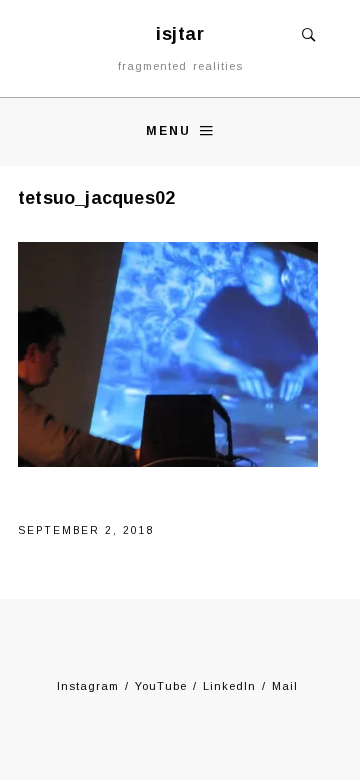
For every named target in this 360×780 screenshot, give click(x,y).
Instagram (88, 686)
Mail (285, 686)
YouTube (161, 686)
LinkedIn (229, 686)
